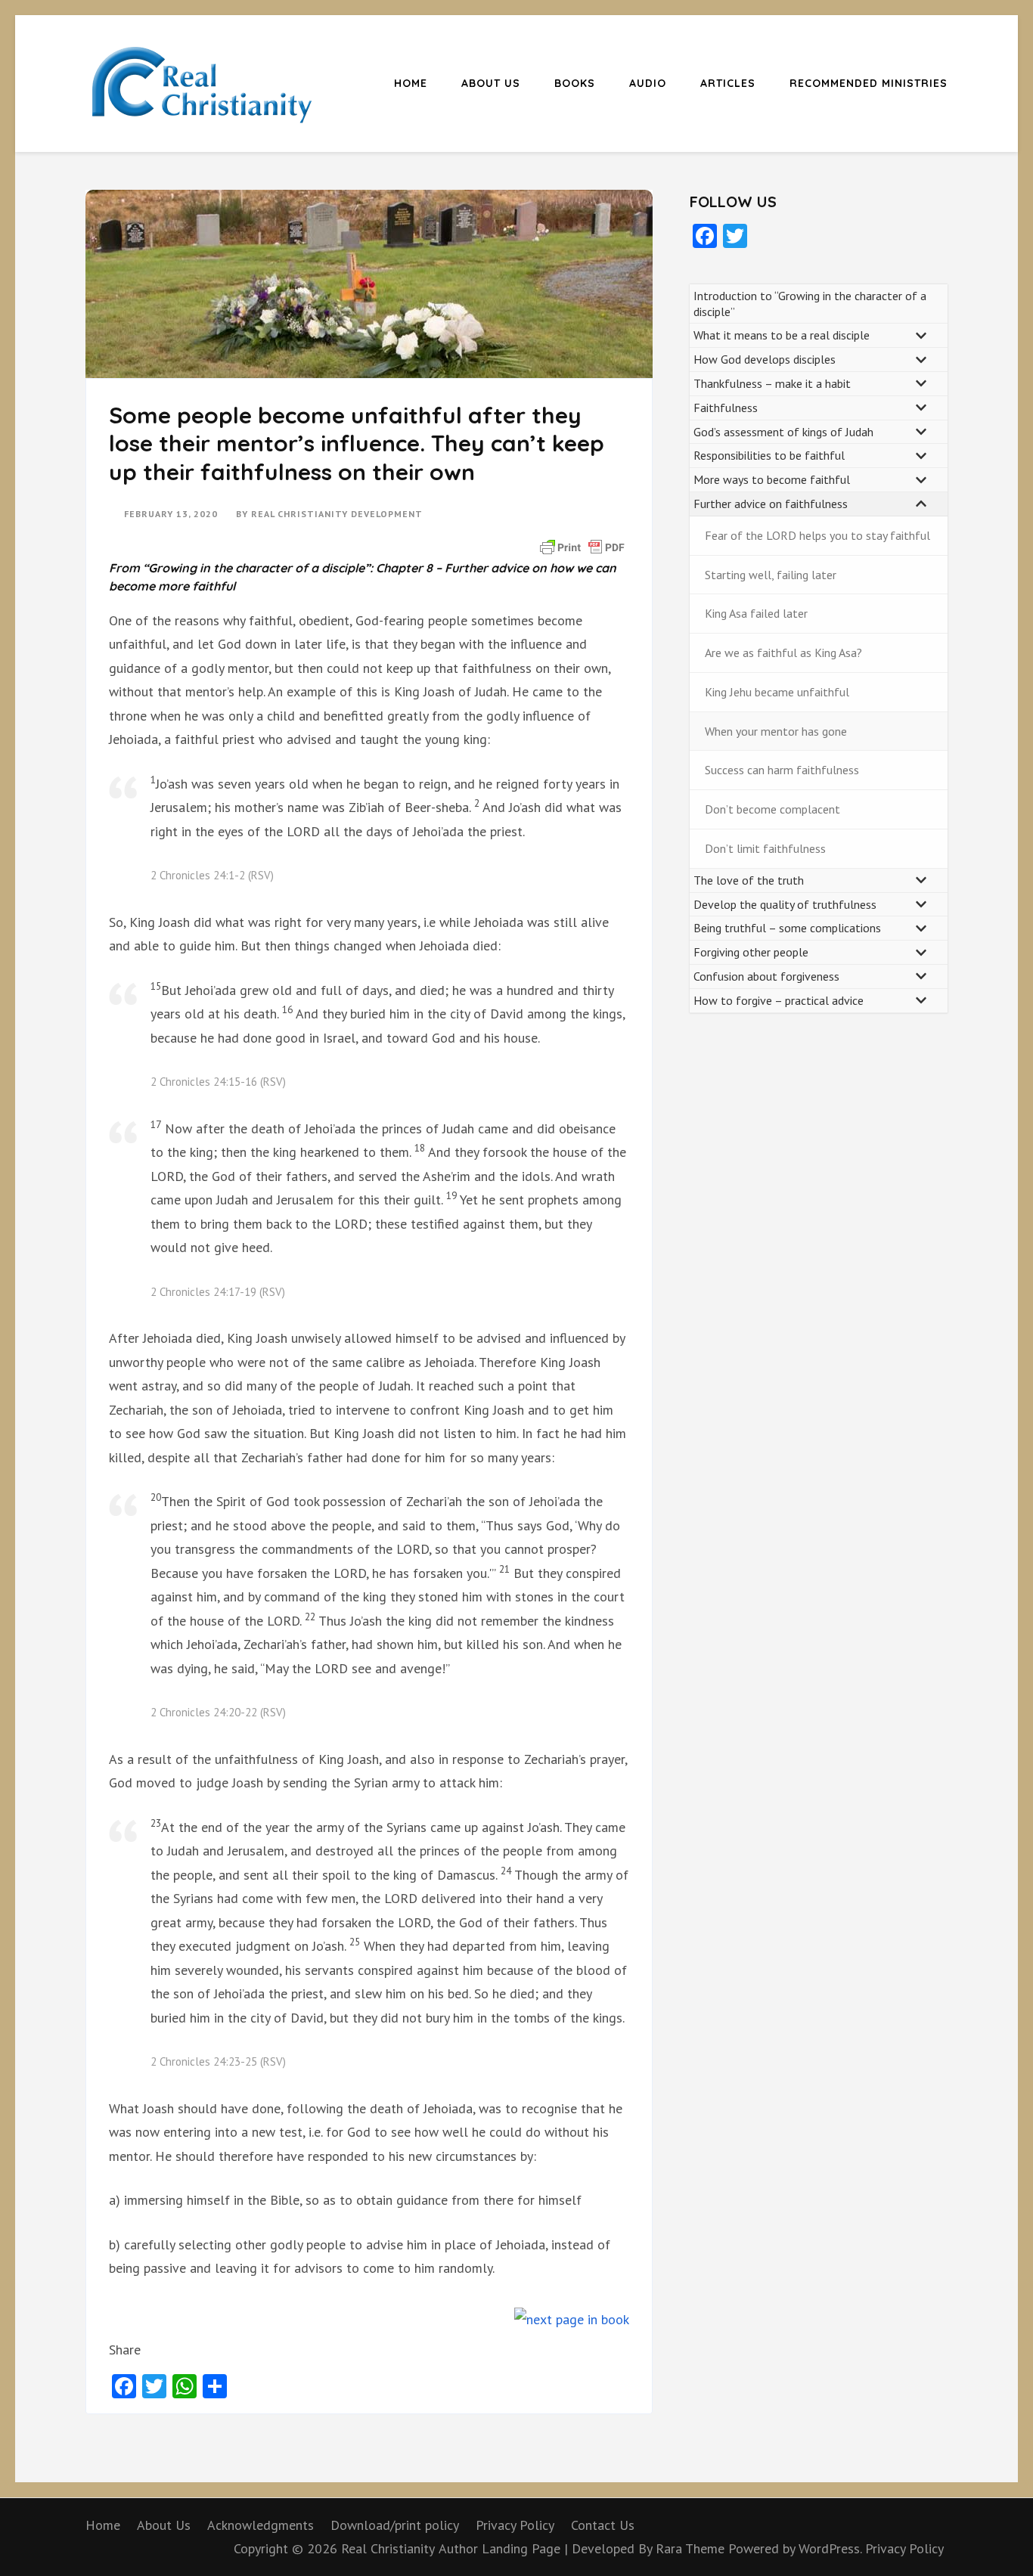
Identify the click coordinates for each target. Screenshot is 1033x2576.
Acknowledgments (261, 2525)
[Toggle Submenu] (921, 335)
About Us (491, 83)
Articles (728, 83)
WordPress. (830, 2548)
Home (411, 83)
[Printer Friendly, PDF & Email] (582, 546)
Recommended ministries (869, 83)
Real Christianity (388, 2548)
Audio (648, 83)
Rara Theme (692, 2548)
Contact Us (603, 2525)
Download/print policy (395, 2525)
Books (575, 83)
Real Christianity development (337, 514)
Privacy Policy (515, 2525)
